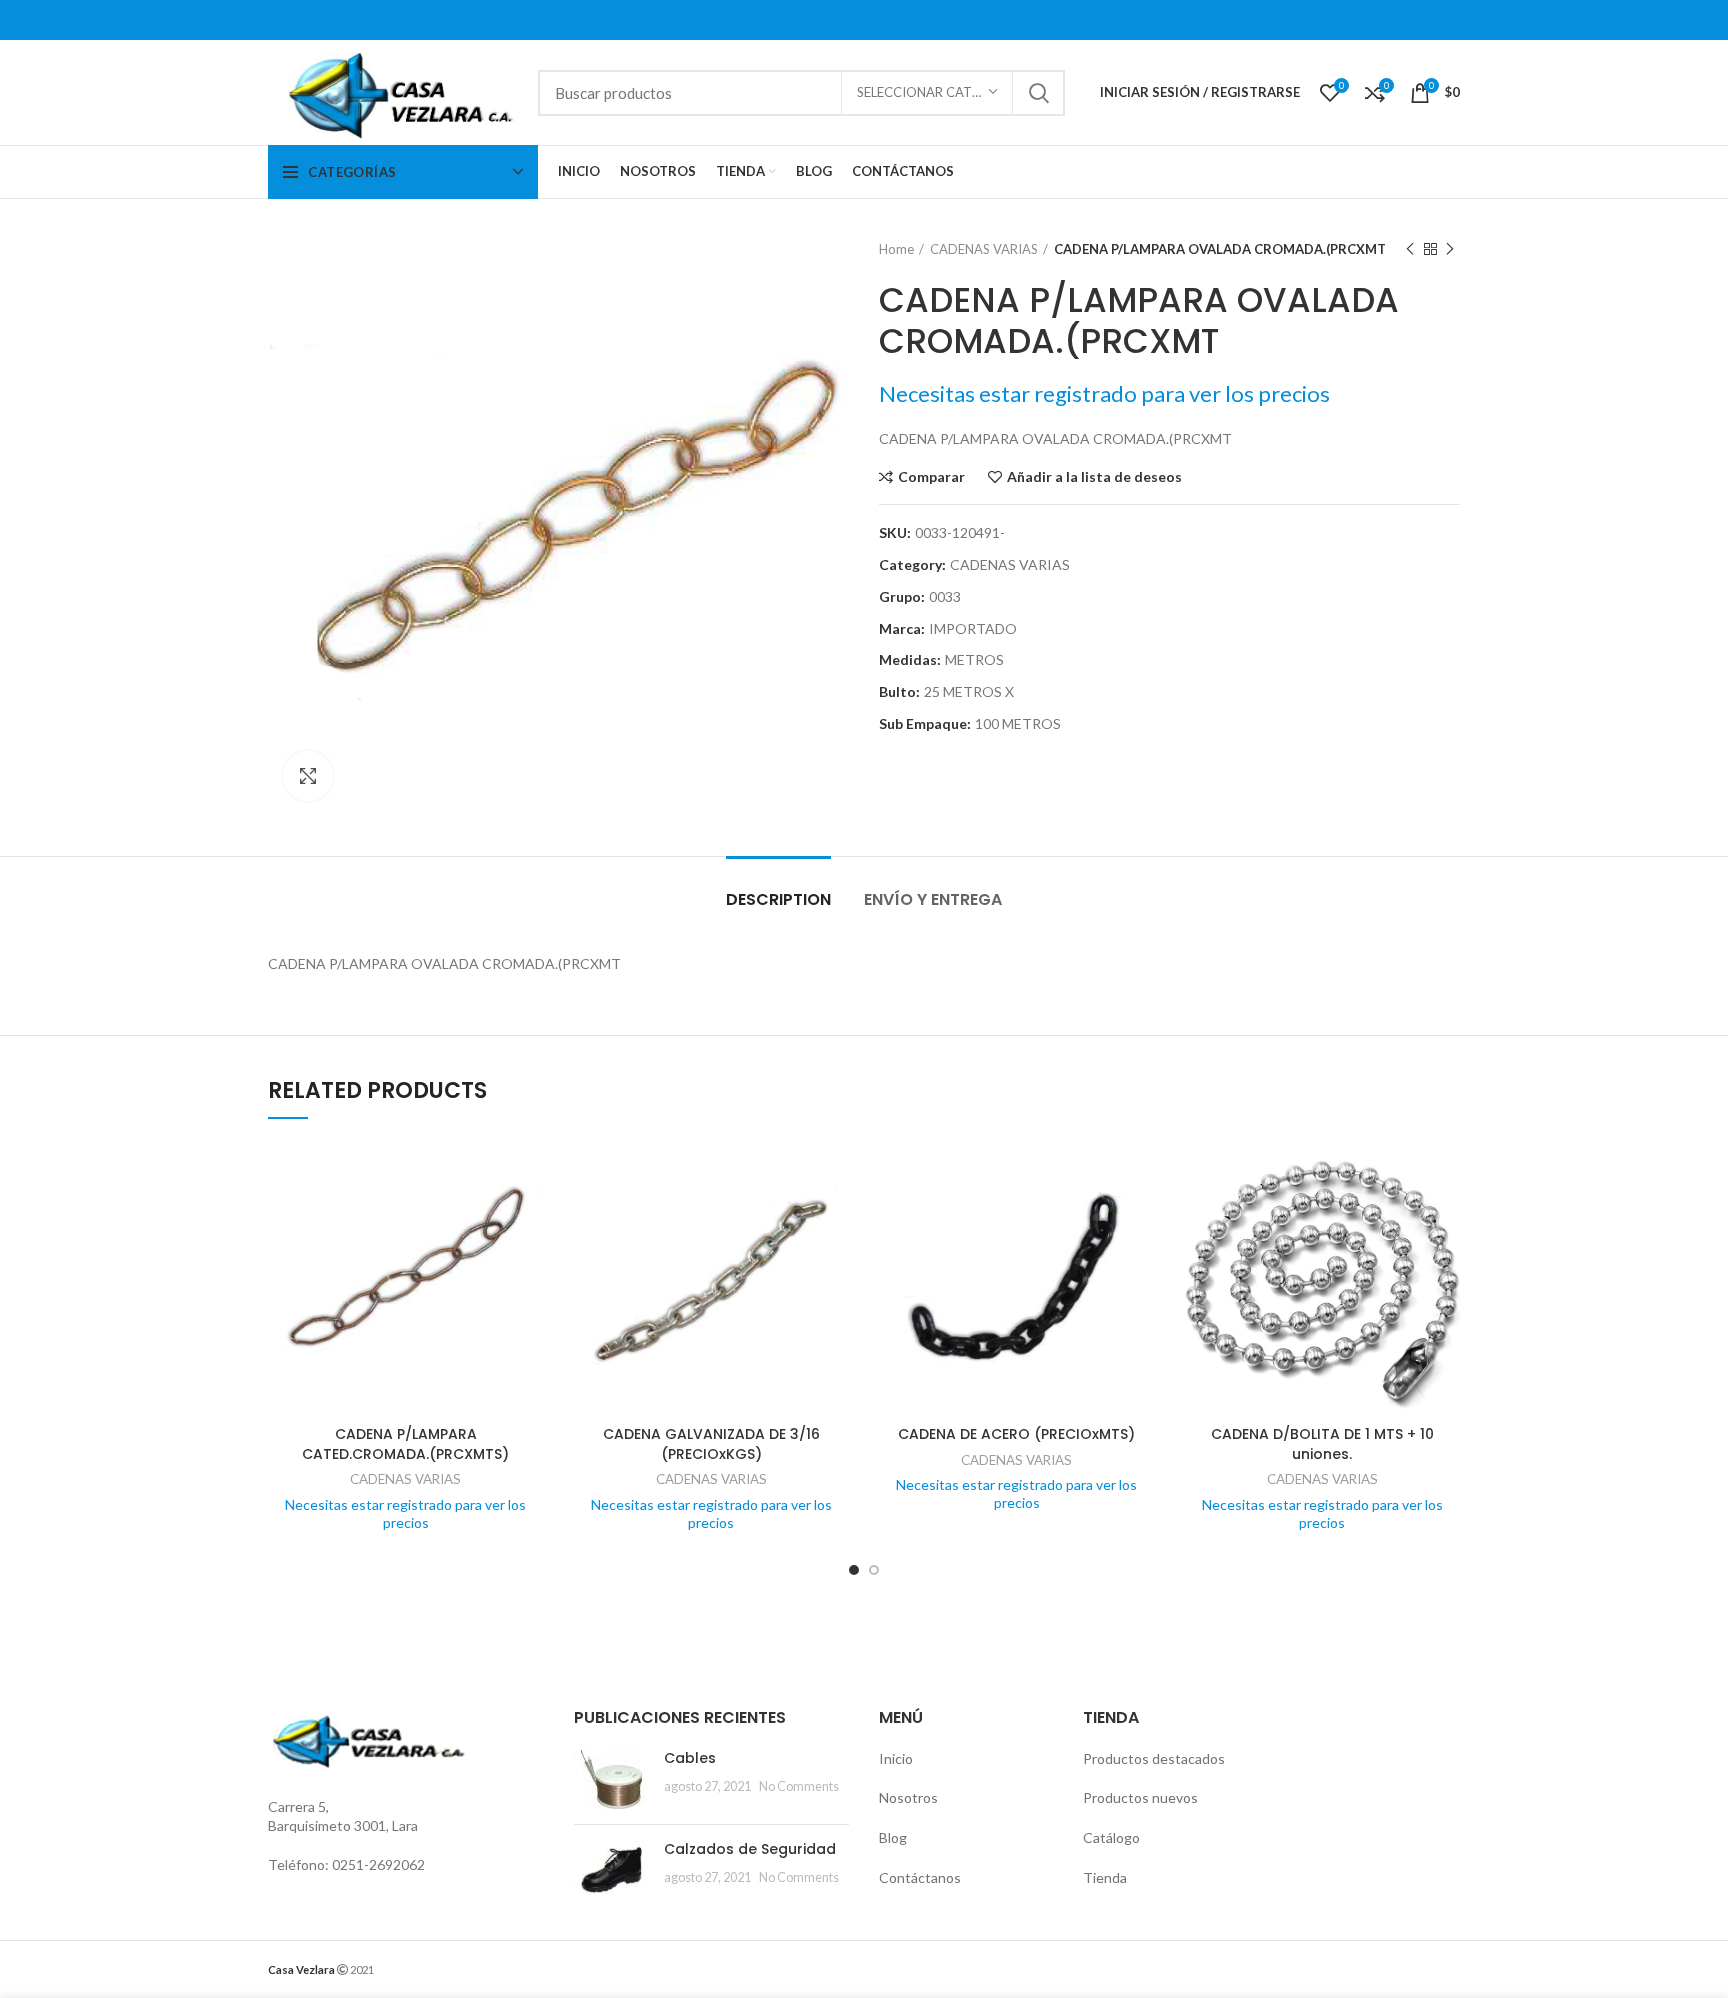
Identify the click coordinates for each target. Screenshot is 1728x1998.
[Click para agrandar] (308, 776)
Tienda (1105, 1877)
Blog (893, 1837)
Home (896, 249)
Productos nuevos (1140, 1797)
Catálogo (1111, 1837)
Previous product (1410, 249)
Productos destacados (1154, 1758)
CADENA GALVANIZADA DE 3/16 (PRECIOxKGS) (711, 1444)
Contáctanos (920, 1877)
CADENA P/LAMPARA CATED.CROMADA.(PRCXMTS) (405, 1444)
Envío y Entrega (933, 899)
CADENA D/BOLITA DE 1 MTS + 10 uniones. (1322, 1444)
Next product (1450, 249)
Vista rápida (529, 1217)
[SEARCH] (1038, 93)
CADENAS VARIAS (984, 249)
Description (778, 899)
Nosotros (908, 1797)
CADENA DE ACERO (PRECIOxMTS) (1016, 1434)
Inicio (896, 1758)
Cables (690, 1758)
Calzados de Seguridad (750, 1849)
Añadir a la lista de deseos (1094, 477)
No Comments (799, 1786)
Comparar (931, 477)
